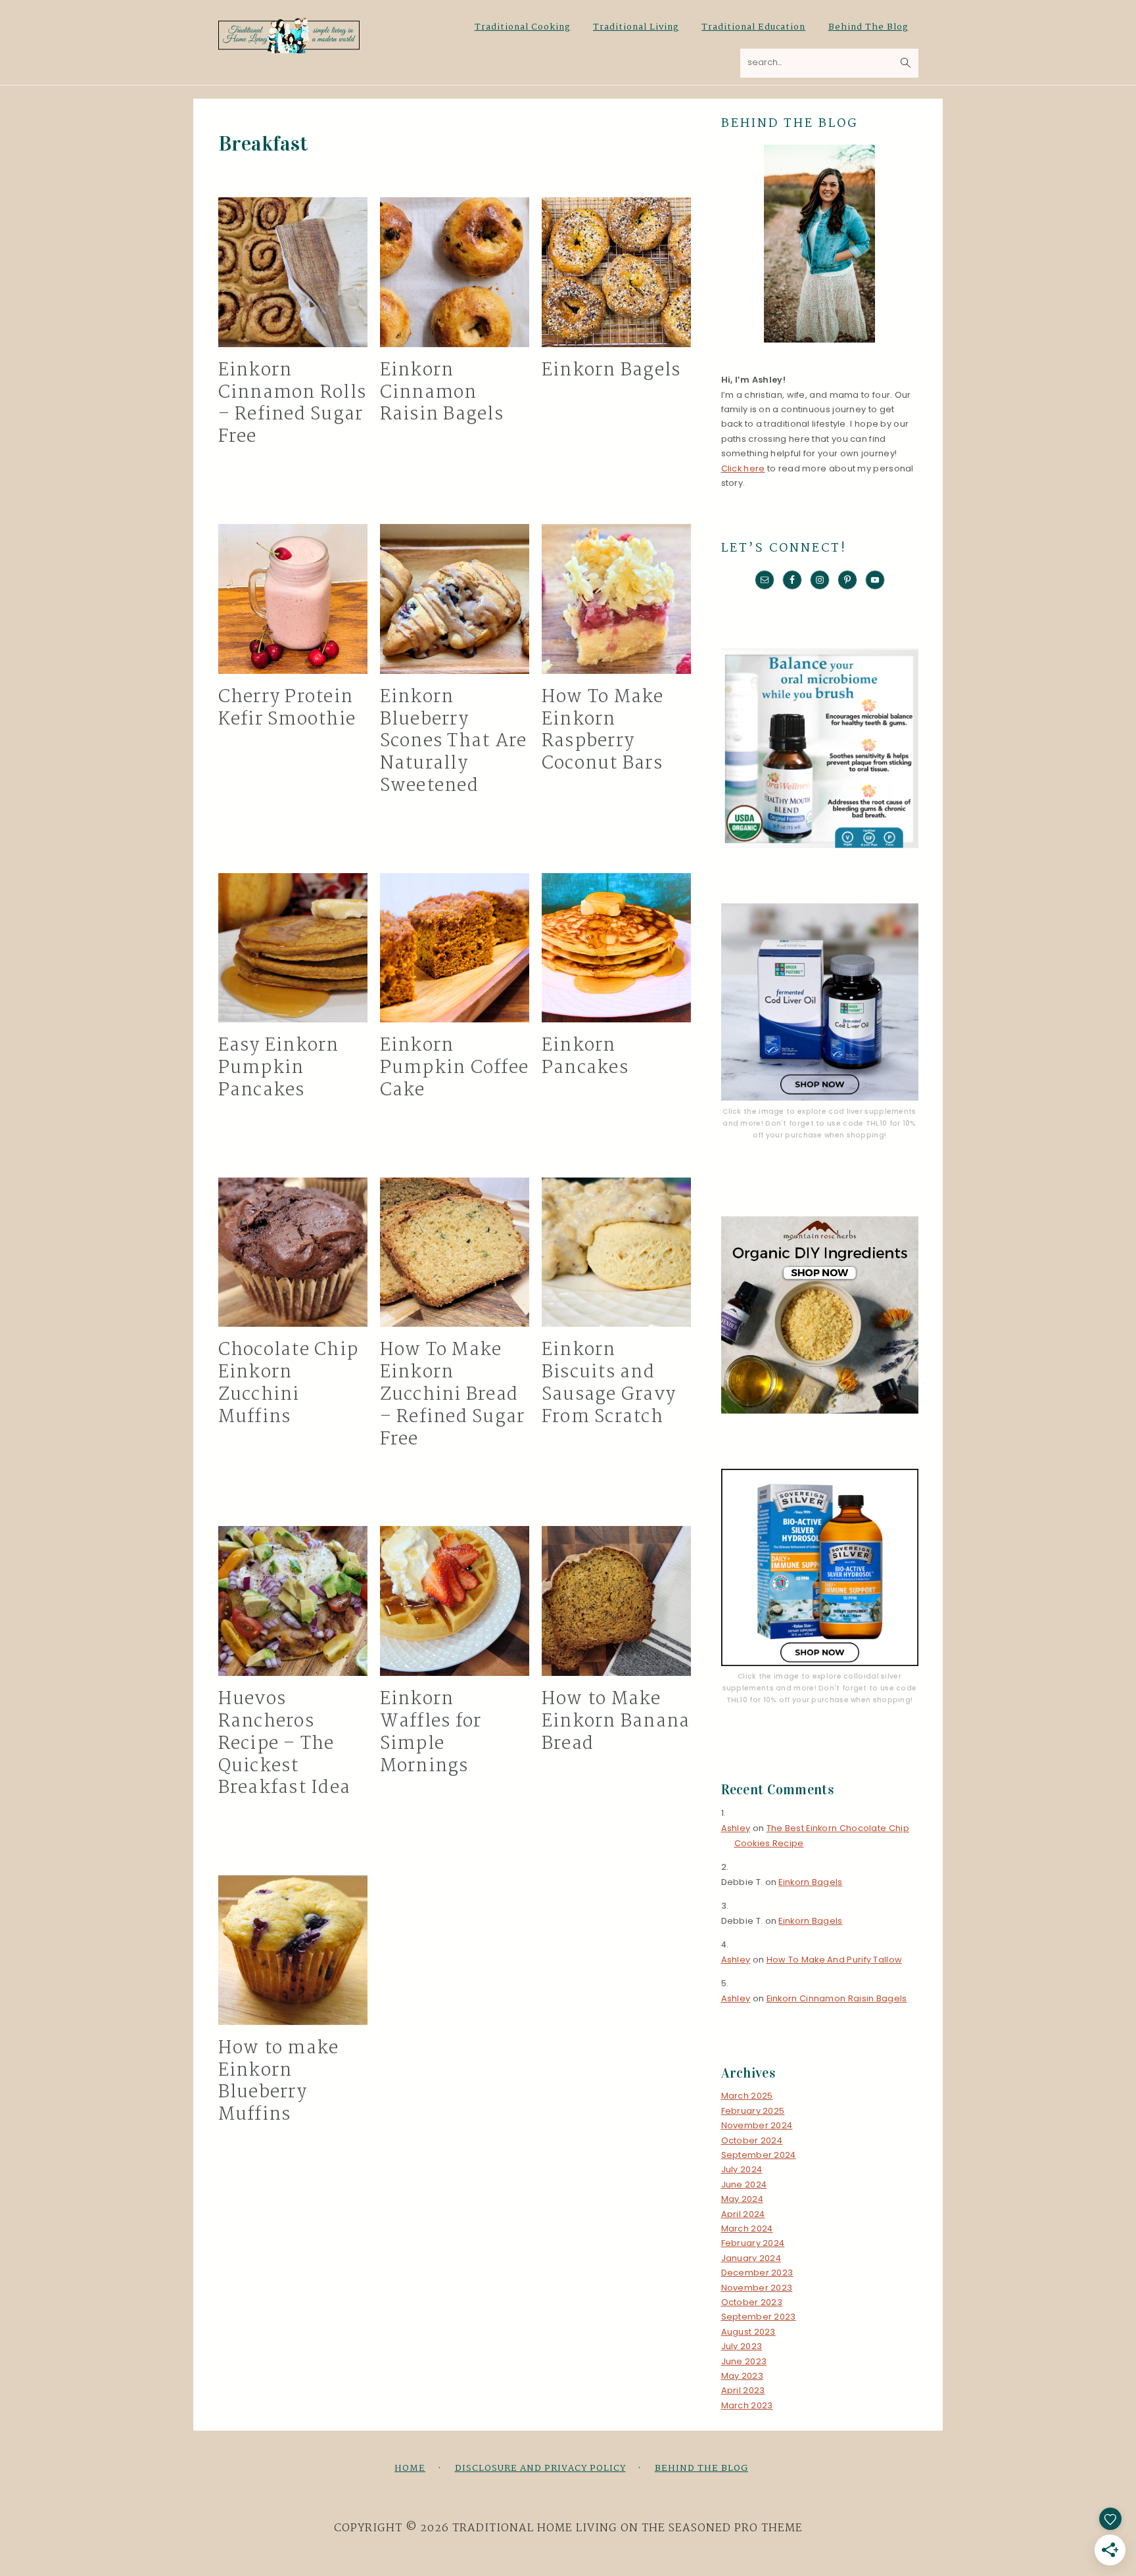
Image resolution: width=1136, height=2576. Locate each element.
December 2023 (757, 2273)
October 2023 (752, 2302)
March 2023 (747, 2405)
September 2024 (759, 2155)
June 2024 (744, 2184)
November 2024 (757, 2125)
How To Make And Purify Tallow (835, 1960)
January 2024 (751, 2258)
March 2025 (747, 2096)
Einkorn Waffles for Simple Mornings (431, 1733)
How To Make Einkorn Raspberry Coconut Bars (603, 731)
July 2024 (742, 2169)
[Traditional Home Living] (289, 46)
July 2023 (742, 2346)
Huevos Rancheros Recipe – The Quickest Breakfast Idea (285, 1744)
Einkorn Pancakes (585, 1057)
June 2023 (744, 2361)
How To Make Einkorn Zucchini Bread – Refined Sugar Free (453, 1395)
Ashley (736, 1828)
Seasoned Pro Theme (736, 2528)
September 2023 (759, 2317)
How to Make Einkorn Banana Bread (616, 1722)
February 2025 (753, 2111)
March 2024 (747, 2229)
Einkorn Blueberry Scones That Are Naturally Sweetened (454, 742)
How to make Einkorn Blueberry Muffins (279, 2082)
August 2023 (748, 2332)
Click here (743, 468)
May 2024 (742, 2199)
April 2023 (743, 2390)
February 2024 (753, 2243)
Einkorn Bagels (611, 371)
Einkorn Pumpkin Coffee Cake (455, 1068)
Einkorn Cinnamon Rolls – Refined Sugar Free (293, 404)
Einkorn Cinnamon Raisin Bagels (442, 393)
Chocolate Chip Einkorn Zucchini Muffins (289, 1384)
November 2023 (757, 2288)
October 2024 (752, 2140)
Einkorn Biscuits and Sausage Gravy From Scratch (609, 1384)
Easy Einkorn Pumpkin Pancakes (279, 1068)
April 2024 (743, 2214)
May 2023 (742, 2376)
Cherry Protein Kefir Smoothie (287, 709)
